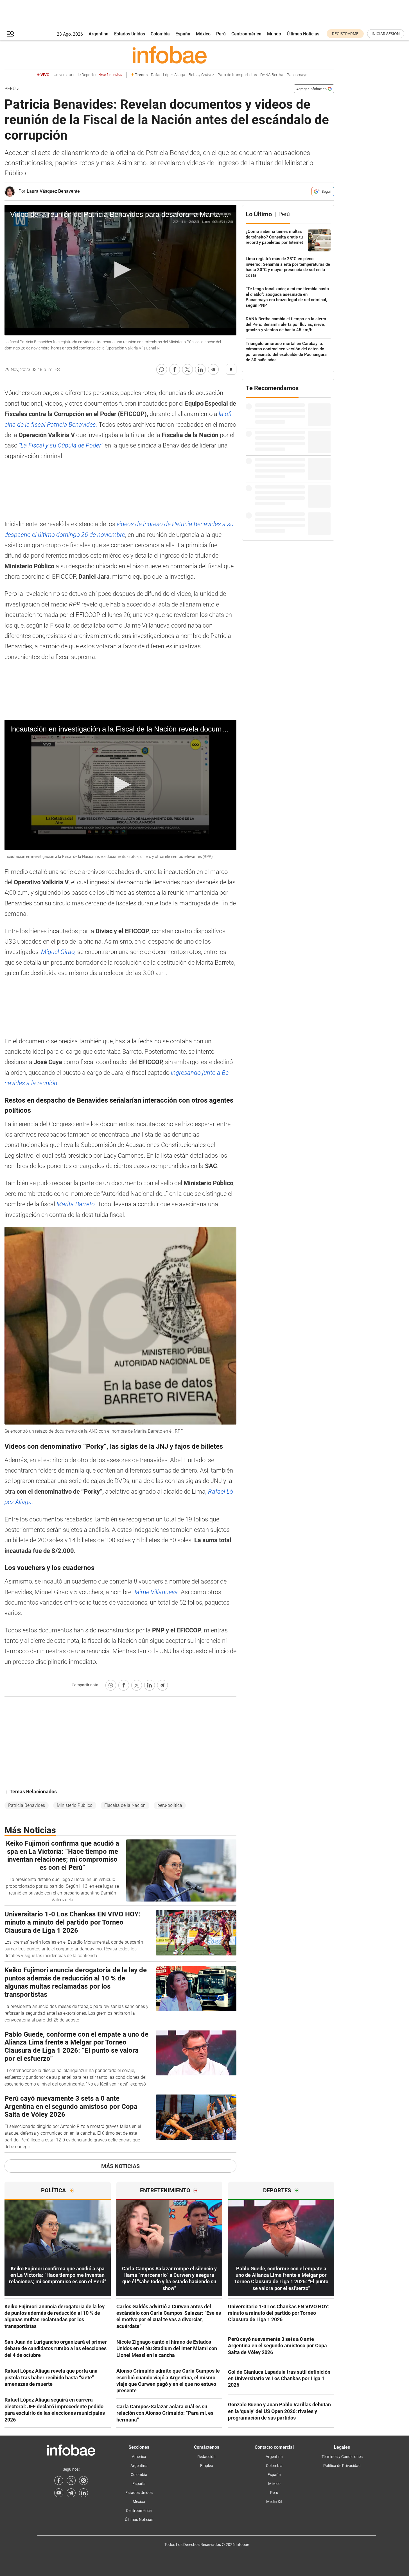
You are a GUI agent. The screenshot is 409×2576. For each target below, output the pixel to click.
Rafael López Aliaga (168, 75)
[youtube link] (59, 2493)
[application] (120, 270)
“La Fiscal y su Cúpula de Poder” (60, 445)
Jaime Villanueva (155, 1592)
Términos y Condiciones (342, 2457)
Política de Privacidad (342, 2466)
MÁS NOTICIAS (120, 2166)
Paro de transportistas (237, 75)
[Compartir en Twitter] (187, 369)
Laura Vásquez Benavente (53, 191)
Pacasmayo (297, 75)
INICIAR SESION (386, 34)
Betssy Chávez (201, 75)
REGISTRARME (345, 34)
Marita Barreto (76, 1204)
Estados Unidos (130, 34)
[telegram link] (71, 2493)
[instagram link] (83, 2480)
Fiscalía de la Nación (125, 1805)
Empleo (207, 2466)
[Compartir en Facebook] (175, 369)
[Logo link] (169, 55)
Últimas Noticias (303, 34)
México (203, 34)
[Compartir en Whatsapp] (162, 369)
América (139, 2457)
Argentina (99, 34)
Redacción (206, 2457)
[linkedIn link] (83, 2493)
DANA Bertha (272, 75)
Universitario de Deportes (88, 75)
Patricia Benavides (27, 1805)
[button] (10, 34)
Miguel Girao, (59, 952)
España (183, 34)
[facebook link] (59, 2480)
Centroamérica (246, 34)
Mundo (274, 34)
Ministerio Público (75, 1805)
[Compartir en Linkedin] (200, 369)
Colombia (160, 34)
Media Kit (274, 2502)
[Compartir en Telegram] (213, 369)
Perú (221, 34)
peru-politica (170, 1805)
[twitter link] (71, 2480)
